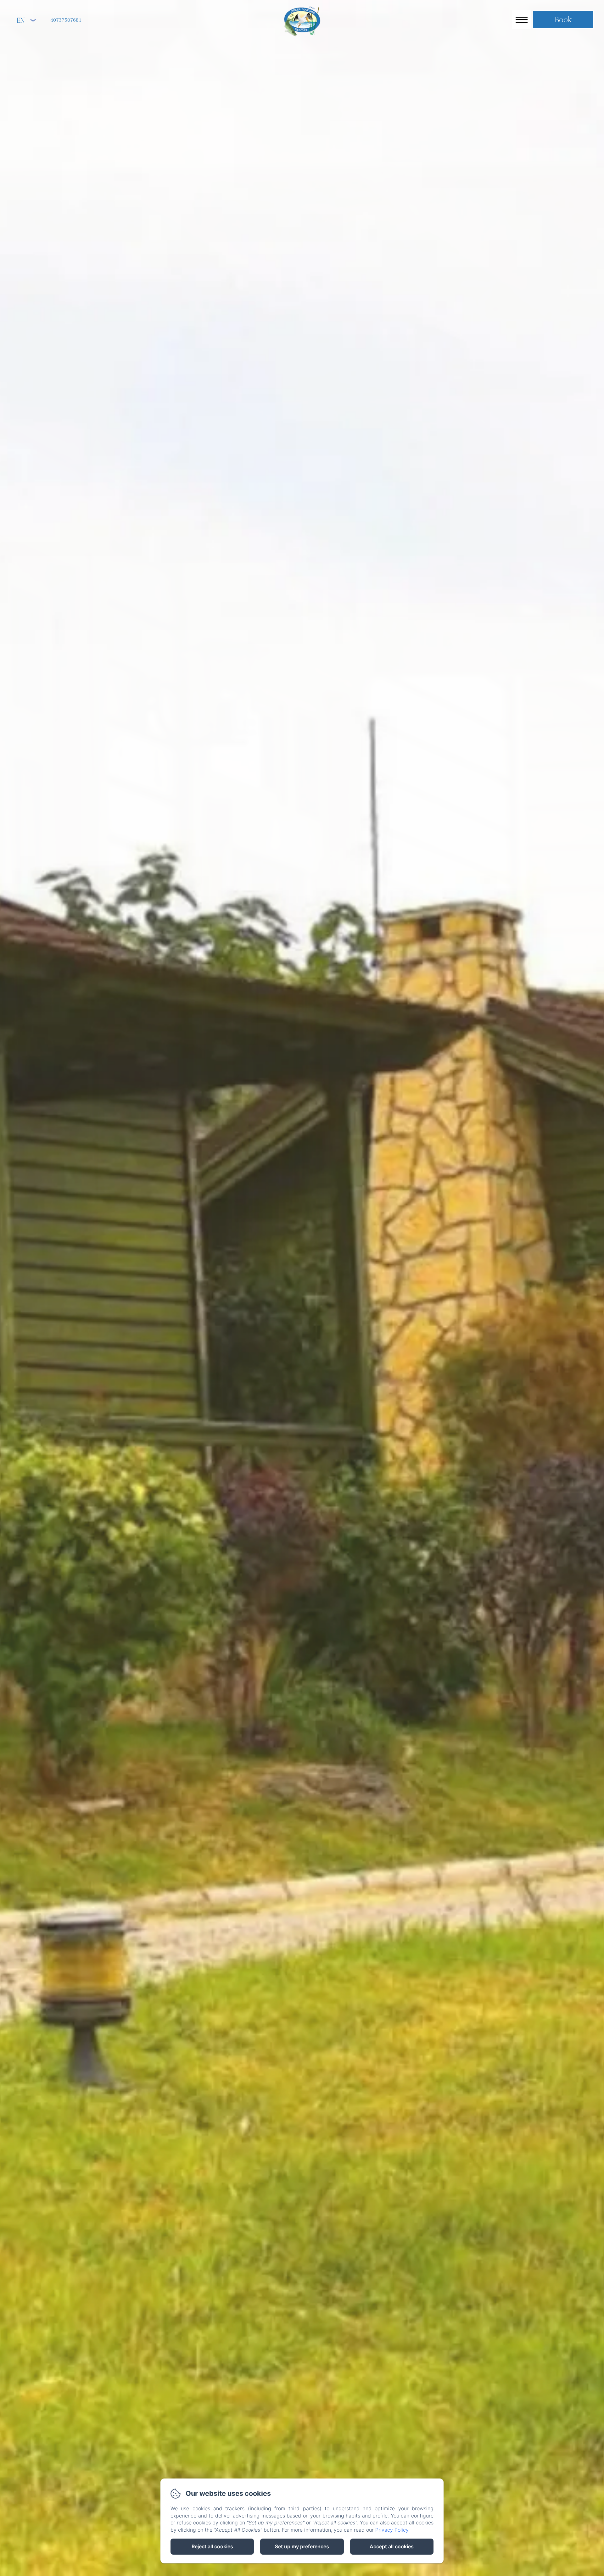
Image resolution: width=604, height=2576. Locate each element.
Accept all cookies (392, 2546)
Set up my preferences (302, 2546)
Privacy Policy (392, 2530)
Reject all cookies (212, 2546)
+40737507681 (64, 20)
